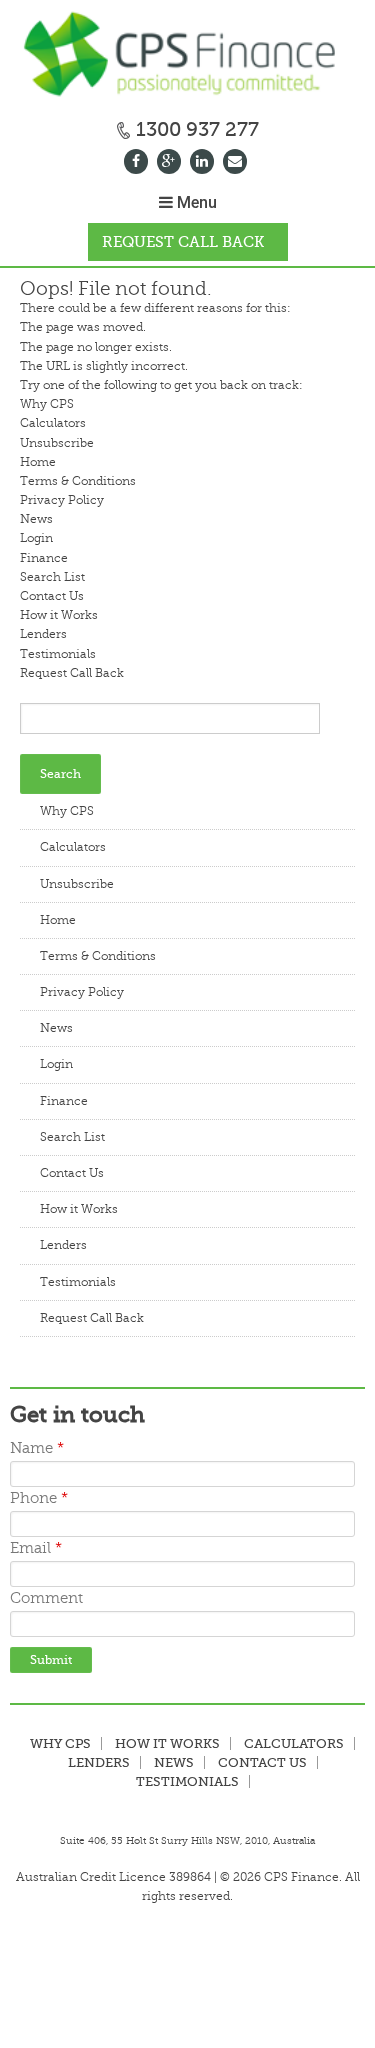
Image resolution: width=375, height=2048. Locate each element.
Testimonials (58, 654)
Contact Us (52, 596)
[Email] (237, 163)
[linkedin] (204, 163)
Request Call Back (183, 242)
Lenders (43, 634)
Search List (52, 577)
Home (38, 462)
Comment (46, 1598)
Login (36, 538)
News (36, 519)
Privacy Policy (62, 500)
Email (36, 1548)
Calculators (53, 423)
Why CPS (47, 404)
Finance (44, 558)
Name (37, 1448)
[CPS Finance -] (187, 56)
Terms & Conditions (78, 481)
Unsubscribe (57, 443)
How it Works (59, 615)
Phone (39, 1498)
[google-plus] (171, 163)
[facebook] (138, 163)
